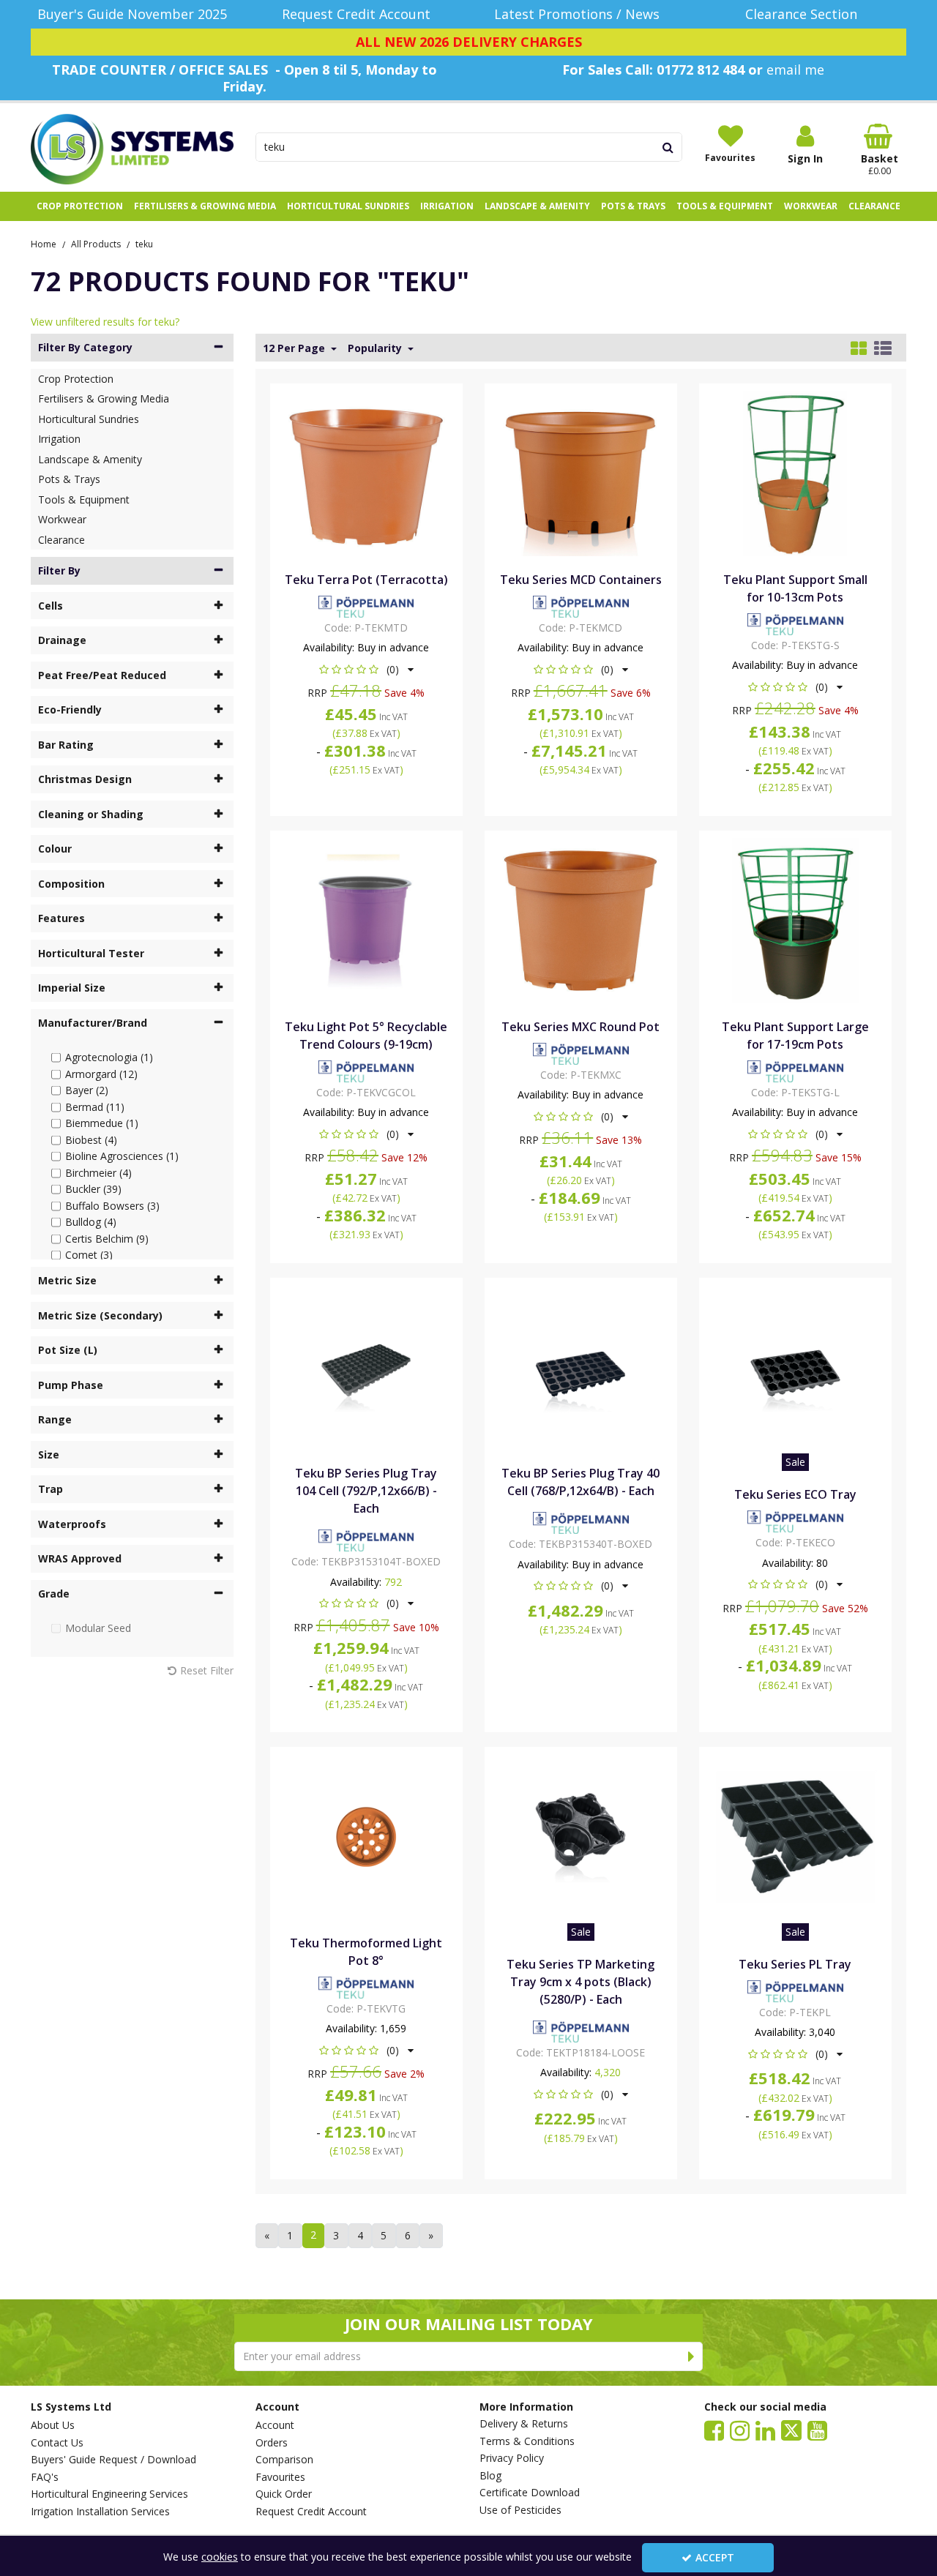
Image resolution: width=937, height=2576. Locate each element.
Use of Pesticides (520, 2510)
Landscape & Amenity (90, 459)
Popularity (376, 348)
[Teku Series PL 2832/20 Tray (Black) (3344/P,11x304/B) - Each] (796, 1836)
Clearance (61, 540)
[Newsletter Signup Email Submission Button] (691, 2356)
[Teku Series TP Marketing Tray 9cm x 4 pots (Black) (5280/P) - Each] (581, 1836)
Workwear (62, 519)
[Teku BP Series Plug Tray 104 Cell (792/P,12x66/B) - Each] (366, 1366)
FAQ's (45, 2477)
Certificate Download (530, 2493)
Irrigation (59, 439)
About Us (53, 2425)
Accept (715, 2557)
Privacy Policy (512, 2458)
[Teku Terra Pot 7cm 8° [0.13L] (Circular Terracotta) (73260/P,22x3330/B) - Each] (366, 472)
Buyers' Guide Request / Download (113, 2460)
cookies (220, 2557)
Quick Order (284, 2494)
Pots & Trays (69, 479)
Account (275, 2425)
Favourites (280, 2477)
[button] (366, 669)
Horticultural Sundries (89, 419)
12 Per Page (295, 348)
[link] (714, 2430)
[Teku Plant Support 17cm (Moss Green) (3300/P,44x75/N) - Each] (796, 919)
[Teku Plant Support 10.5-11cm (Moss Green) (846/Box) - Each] (796, 472)
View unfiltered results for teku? (105, 322)
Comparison (284, 2460)
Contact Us (57, 2443)
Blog (490, 2476)
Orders (272, 2443)
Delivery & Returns (524, 2424)
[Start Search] (669, 147)
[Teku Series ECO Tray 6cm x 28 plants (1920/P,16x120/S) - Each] (796, 1366)
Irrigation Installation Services (100, 2512)
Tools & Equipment (84, 499)
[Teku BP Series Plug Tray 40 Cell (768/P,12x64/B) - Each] (581, 1366)
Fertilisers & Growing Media (104, 398)
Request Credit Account (311, 2512)
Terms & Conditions (527, 2441)
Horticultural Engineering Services (109, 2494)
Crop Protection (76, 379)
